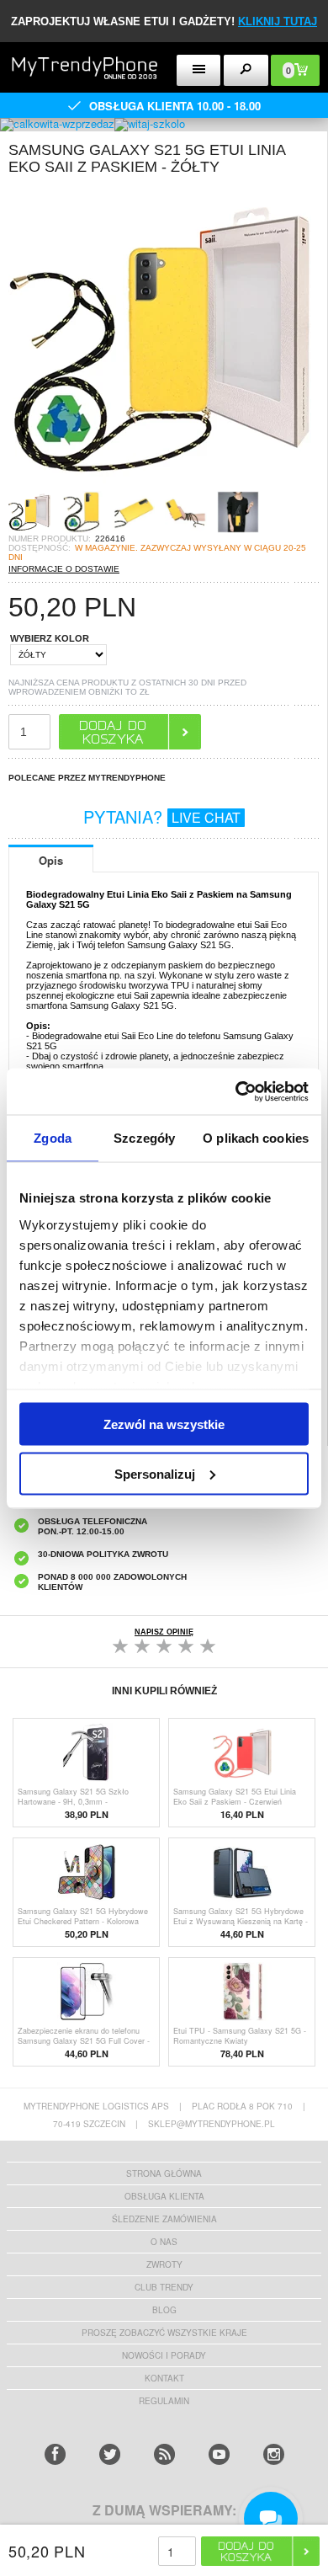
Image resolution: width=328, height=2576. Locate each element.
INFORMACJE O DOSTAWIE (64, 569)
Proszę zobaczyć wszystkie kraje (164, 2333)
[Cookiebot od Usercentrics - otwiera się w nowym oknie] (236, 1091)
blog (164, 2310)
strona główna (164, 2173)
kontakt (164, 2378)
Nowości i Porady (164, 2355)
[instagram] (274, 2454)
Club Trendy (164, 2287)
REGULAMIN (164, 2401)
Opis (51, 860)
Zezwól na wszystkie (164, 1424)
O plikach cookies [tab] (256, 1138)
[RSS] (164, 2454)
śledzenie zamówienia (164, 2219)
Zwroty (164, 2264)
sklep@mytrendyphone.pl (212, 2124)
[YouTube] (219, 2454)
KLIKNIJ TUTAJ (278, 21)
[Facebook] (55, 2454)
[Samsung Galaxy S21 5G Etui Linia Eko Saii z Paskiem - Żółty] (160, 485)
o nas (164, 2242)
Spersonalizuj (155, 1473)
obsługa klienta (164, 2196)
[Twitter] (110, 2454)
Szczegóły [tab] (144, 1138)
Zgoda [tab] (53, 1138)
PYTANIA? (162, 816)
